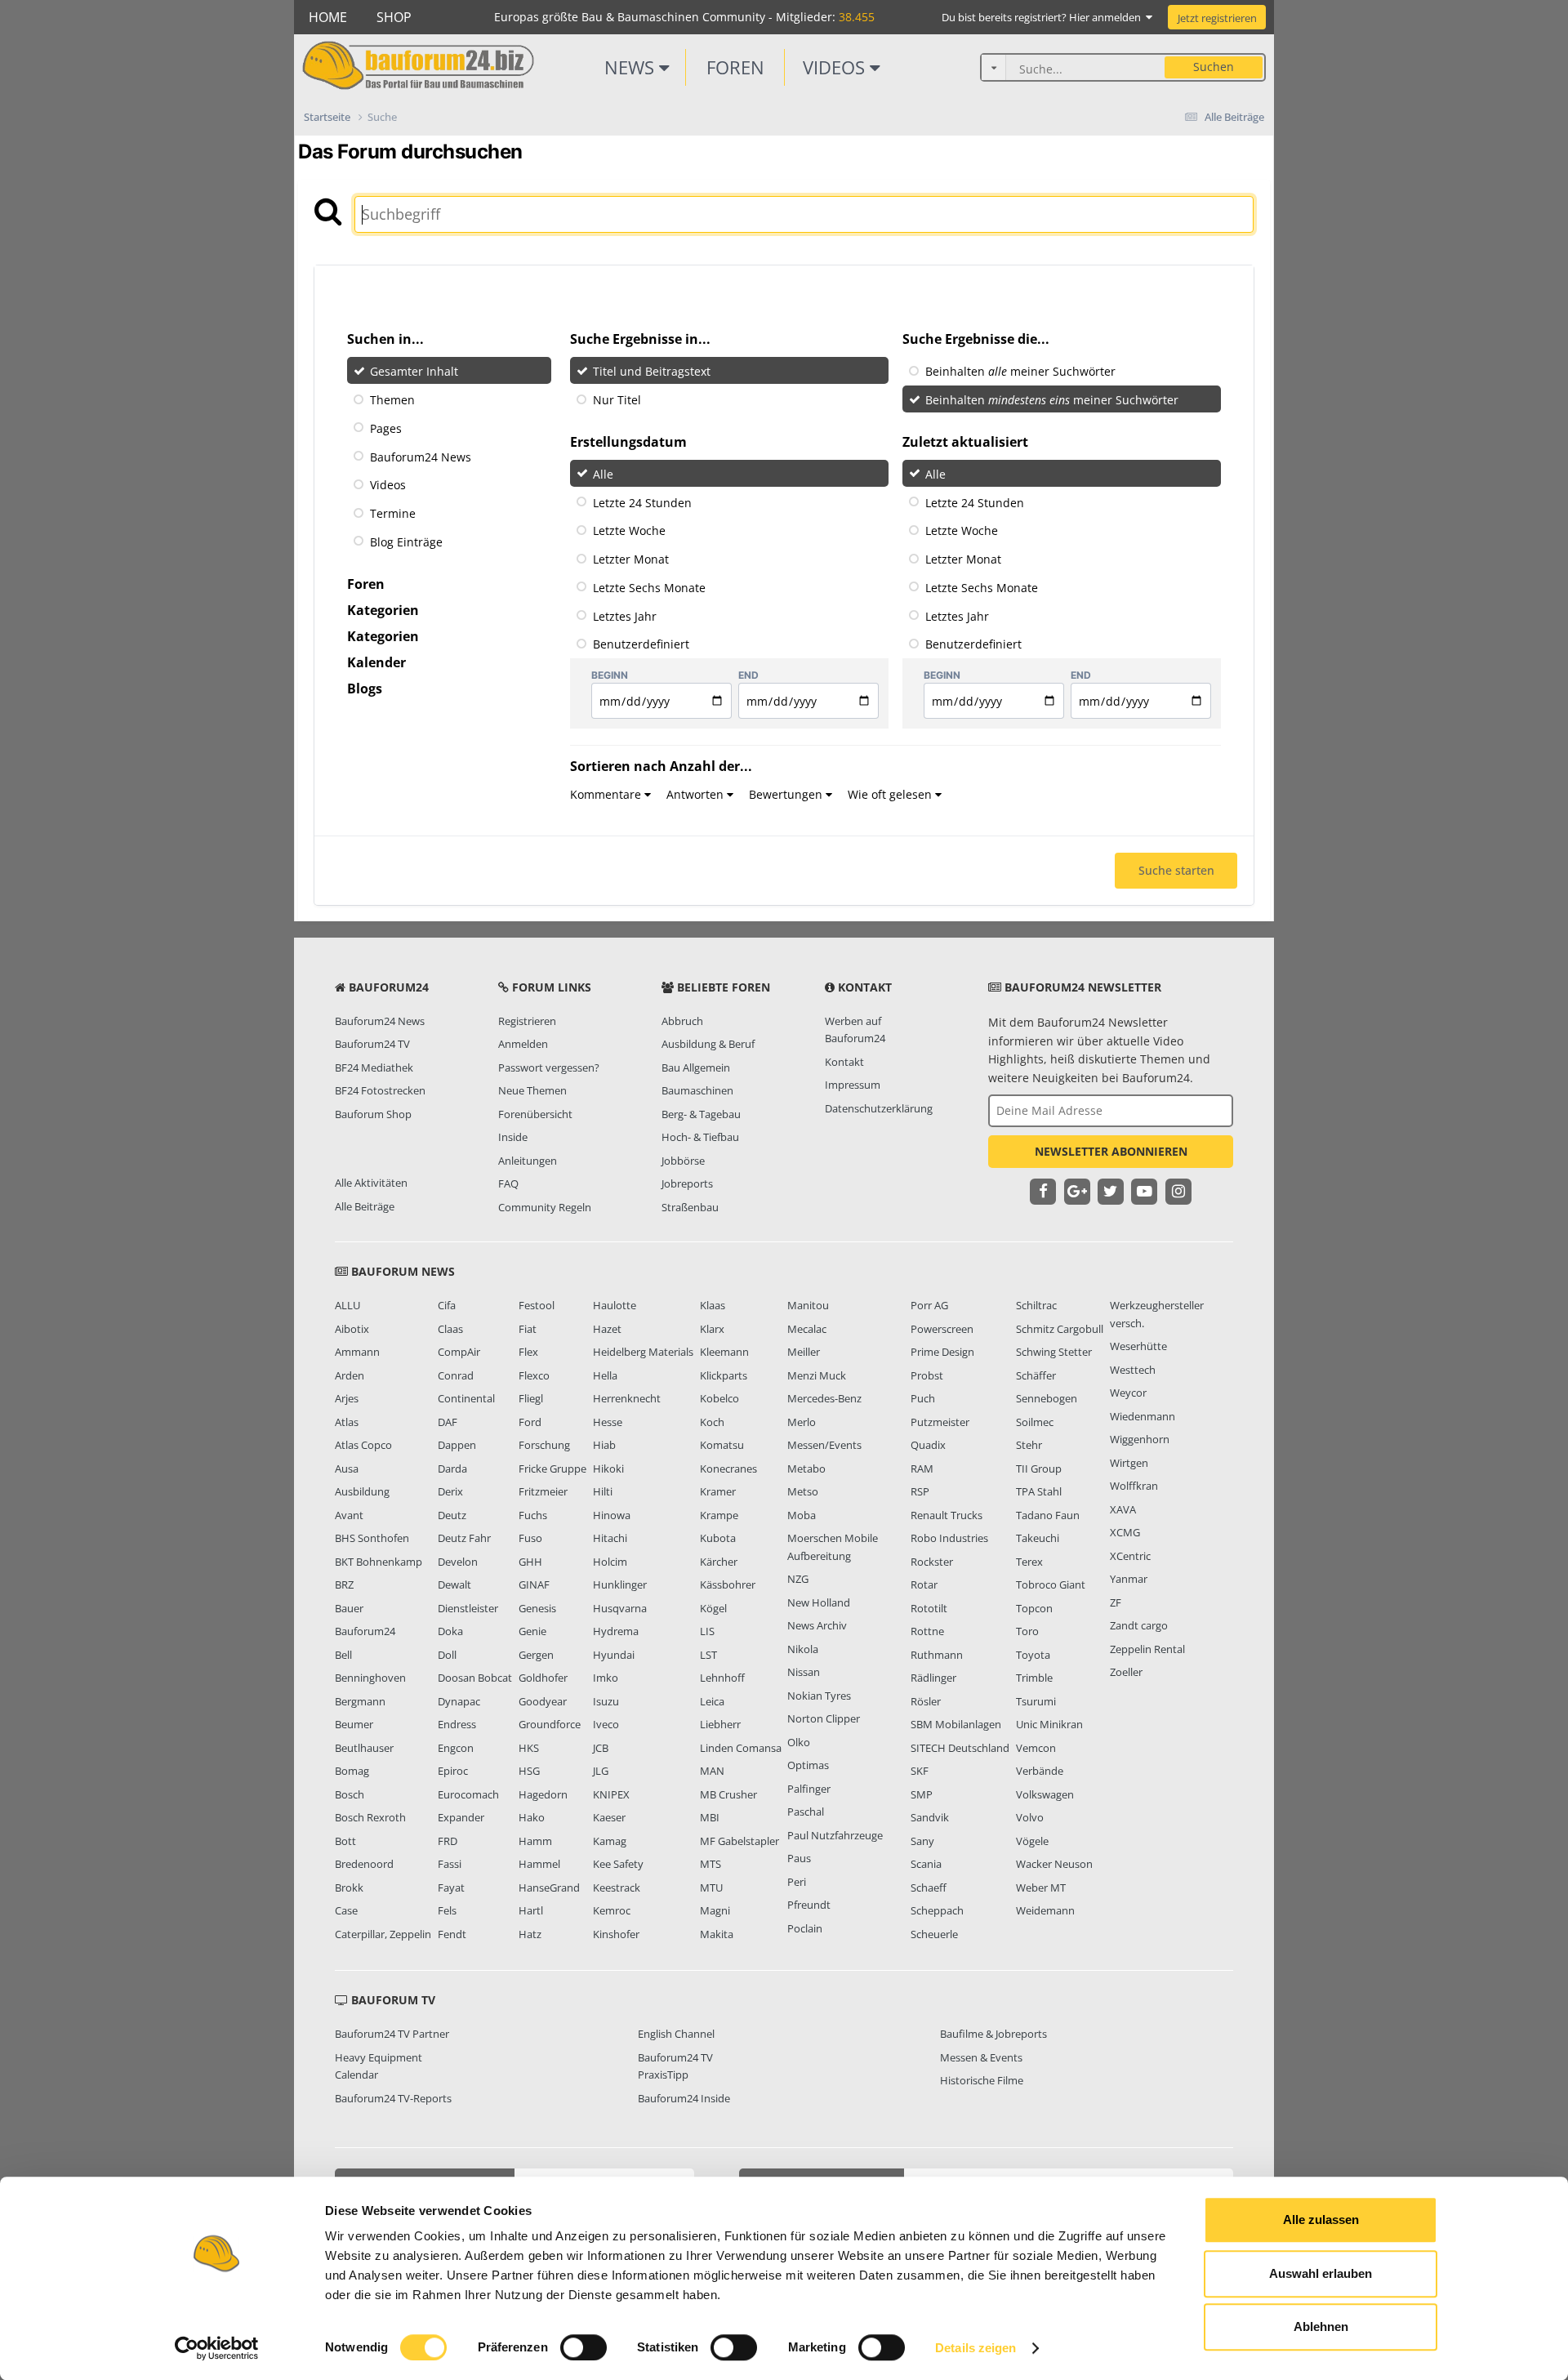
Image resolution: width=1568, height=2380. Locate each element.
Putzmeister (940, 1422)
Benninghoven (370, 1678)
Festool (537, 1305)
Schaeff (929, 1888)
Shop (394, 17)
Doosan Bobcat (475, 1678)
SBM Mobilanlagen (956, 1724)
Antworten (697, 794)
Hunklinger (620, 1584)
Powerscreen (942, 1329)
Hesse (608, 1422)
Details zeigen (976, 2348)
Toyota (1033, 1655)
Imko (606, 1678)
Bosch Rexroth (370, 1817)
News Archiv (817, 1625)
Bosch (350, 1794)
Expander (461, 1817)
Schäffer (1036, 1375)
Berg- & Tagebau (701, 1114)
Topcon (1034, 1608)
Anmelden (523, 1044)
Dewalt (454, 1584)
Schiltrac (1036, 1305)
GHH (530, 1562)
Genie (532, 1631)
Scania (926, 1864)
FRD (448, 1841)
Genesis (537, 1608)
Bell (343, 1655)
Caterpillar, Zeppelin (383, 1934)
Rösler (926, 1701)
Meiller (804, 1352)
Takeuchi (1038, 1538)
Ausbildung (362, 1491)
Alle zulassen (1321, 2220)
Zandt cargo (1139, 1625)
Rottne (927, 1631)
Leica (712, 1701)
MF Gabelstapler (739, 1841)
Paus (799, 1858)
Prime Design (942, 1352)
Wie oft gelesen (891, 794)
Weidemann (1045, 1910)
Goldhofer (543, 1678)
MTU (711, 1888)
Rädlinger (933, 1678)
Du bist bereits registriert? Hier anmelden (1044, 17)
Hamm (535, 1841)
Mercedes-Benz (824, 1398)
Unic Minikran (1049, 1724)
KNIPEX (611, 1794)
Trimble (1034, 1678)
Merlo (802, 1422)
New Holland (819, 1602)
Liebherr (720, 1724)
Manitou (808, 1305)
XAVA (1123, 1509)
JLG (601, 1771)
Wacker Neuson (1054, 1864)
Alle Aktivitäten (371, 1183)
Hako (532, 1817)
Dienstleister (468, 1608)
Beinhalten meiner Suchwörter (1020, 371)
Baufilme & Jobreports (993, 2034)
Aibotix (352, 1329)
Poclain (805, 1928)
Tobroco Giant (1051, 1584)
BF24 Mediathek (374, 1067)
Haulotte (615, 1305)
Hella (605, 1375)
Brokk (349, 1888)
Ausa (347, 1469)
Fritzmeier (543, 1491)
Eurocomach (468, 1794)
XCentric (1130, 1556)
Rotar (924, 1584)
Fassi (450, 1864)
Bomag (352, 1771)
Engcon (456, 1748)
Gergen (536, 1655)
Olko (799, 1742)
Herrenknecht (627, 1398)
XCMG (1125, 1532)
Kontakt (844, 1062)
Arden (350, 1375)
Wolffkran (1134, 1486)
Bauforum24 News (421, 456)
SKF (920, 1771)
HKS (529, 1748)
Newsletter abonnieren (1111, 1151)
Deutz (452, 1515)
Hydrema (616, 1631)
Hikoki (608, 1469)
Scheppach (937, 1910)
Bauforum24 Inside (684, 2098)
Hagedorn (543, 1794)
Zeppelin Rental (1147, 1649)
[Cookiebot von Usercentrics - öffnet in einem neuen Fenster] (217, 2348)
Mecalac (807, 1329)
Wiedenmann (1143, 1416)
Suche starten (1176, 870)
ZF (1116, 1602)
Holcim (610, 1562)
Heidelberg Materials (643, 1352)
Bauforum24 (365, 1631)
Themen (392, 400)
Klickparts (724, 1375)
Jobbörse (683, 1161)
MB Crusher (728, 1794)
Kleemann (724, 1352)
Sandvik (930, 1817)
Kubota (718, 1538)
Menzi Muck (817, 1375)
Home (328, 17)
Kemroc (612, 1910)
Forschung (544, 1445)
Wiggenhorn (1140, 1439)
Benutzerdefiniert (641, 644)
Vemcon (1036, 1748)
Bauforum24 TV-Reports (393, 2098)
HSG (529, 1771)
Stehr (1029, 1445)
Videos (836, 67)
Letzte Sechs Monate (649, 588)
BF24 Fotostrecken (380, 1090)
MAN (712, 1771)
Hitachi (610, 1538)
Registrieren (527, 1021)
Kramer (718, 1491)
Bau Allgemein (696, 1067)
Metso (803, 1491)
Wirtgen (1129, 1463)
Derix (450, 1491)
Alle (603, 474)
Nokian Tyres (819, 1696)
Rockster (932, 1562)
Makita (717, 1934)
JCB (601, 1748)
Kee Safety (618, 1864)
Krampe (719, 1515)
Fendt (452, 1934)
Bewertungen (787, 794)
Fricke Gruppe (552, 1469)
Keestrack (617, 1888)
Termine (393, 513)
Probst (927, 1375)
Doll (447, 1655)
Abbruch (682, 1021)
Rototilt (929, 1608)
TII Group (1039, 1469)
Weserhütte (1138, 1346)
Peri (797, 1882)
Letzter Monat (631, 559)
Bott (345, 1841)
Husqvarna (620, 1608)
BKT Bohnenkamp (379, 1562)
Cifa (447, 1305)
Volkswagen (1045, 1794)
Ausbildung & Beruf (708, 1044)
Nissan (804, 1672)
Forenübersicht (535, 1114)
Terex (1029, 1562)
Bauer (349, 1608)
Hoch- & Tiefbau (700, 1137)
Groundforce (550, 1724)
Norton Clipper (824, 1718)
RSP (920, 1491)
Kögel (713, 1608)
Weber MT (1041, 1888)
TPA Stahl (1039, 1491)
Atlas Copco (363, 1445)
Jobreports (687, 1183)
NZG (798, 1579)
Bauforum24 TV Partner (392, 2034)
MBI (710, 1817)
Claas (450, 1329)
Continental (466, 1398)
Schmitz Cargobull (1060, 1329)
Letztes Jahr (625, 615)
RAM (922, 1469)
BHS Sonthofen (372, 1538)
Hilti (603, 1491)
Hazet (607, 1329)
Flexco (534, 1375)
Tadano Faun (1048, 1515)
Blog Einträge (406, 542)
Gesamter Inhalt (414, 371)
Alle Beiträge (365, 1206)
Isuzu (606, 1701)
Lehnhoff (722, 1678)
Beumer (354, 1724)
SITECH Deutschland (960, 1748)
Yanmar (1129, 1579)
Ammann (357, 1352)
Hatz (530, 1934)
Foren (735, 67)
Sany (922, 1841)
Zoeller (1126, 1672)
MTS (710, 1864)
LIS (707, 1631)
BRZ (344, 1584)
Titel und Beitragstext (652, 371)
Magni (715, 1910)
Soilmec (1035, 1422)
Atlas (347, 1422)
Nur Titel (617, 400)
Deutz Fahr (464, 1538)
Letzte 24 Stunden (642, 502)
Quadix (928, 1445)
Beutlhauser (364, 1748)
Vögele (1032, 1841)
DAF (448, 1422)
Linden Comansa (741, 1748)
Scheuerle (934, 1934)
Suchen (1214, 67)
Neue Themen (532, 1090)
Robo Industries (949, 1538)
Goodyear (543, 1701)
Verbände (1040, 1771)
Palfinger (809, 1789)
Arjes (347, 1398)
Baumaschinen (697, 1090)
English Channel (676, 2034)
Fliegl (531, 1398)
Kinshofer (616, 1934)
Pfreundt (809, 1905)
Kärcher (719, 1562)
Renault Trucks (947, 1515)
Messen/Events (824, 1445)
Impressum (853, 1085)
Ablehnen (1321, 2327)
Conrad (456, 1375)
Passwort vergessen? (549, 1067)
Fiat (528, 1329)
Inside (513, 1137)
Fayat (451, 1888)
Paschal (806, 1812)
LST (708, 1655)
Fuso (530, 1538)
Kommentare (607, 794)
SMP (922, 1794)
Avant (349, 1515)
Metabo (806, 1469)
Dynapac (459, 1701)
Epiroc (453, 1771)
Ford (530, 1422)
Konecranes (728, 1469)
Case (346, 1910)
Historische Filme (982, 2080)
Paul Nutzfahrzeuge (835, 1835)
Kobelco (719, 1398)
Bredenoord (364, 1864)
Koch (712, 1422)
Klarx (712, 1329)
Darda (452, 1469)
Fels (447, 1910)
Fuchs (533, 1515)
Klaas (713, 1305)
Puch (923, 1398)
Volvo (1030, 1817)
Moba (802, 1515)
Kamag (610, 1841)
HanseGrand (549, 1888)
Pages (386, 428)
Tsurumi (1036, 1701)
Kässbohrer (728, 1584)
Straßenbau (690, 1207)
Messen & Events (981, 2057)
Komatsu (722, 1445)
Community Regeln (545, 1207)
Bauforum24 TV (372, 1044)
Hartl (531, 1910)
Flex (528, 1352)
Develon (458, 1562)
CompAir (459, 1352)
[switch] (584, 2347)
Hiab (604, 1445)
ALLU (347, 1305)
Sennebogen (1047, 1398)
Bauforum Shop (373, 1114)
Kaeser (609, 1817)
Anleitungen (528, 1161)
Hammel (539, 1864)
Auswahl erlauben (1321, 2273)
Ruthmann (937, 1655)
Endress (457, 1724)
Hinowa (612, 1515)
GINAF (534, 1584)
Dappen (457, 1445)
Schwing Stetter (1054, 1352)
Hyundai (614, 1655)
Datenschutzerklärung (879, 1108)
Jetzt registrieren (1217, 18)
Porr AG (929, 1305)
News (632, 67)
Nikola (803, 1649)
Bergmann (360, 1701)
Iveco (606, 1724)
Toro (1027, 1631)
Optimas (808, 1765)
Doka (450, 1631)
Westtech (1133, 1370)
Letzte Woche (629, 530)
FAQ (508, 1183)
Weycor (1128, 1393)
